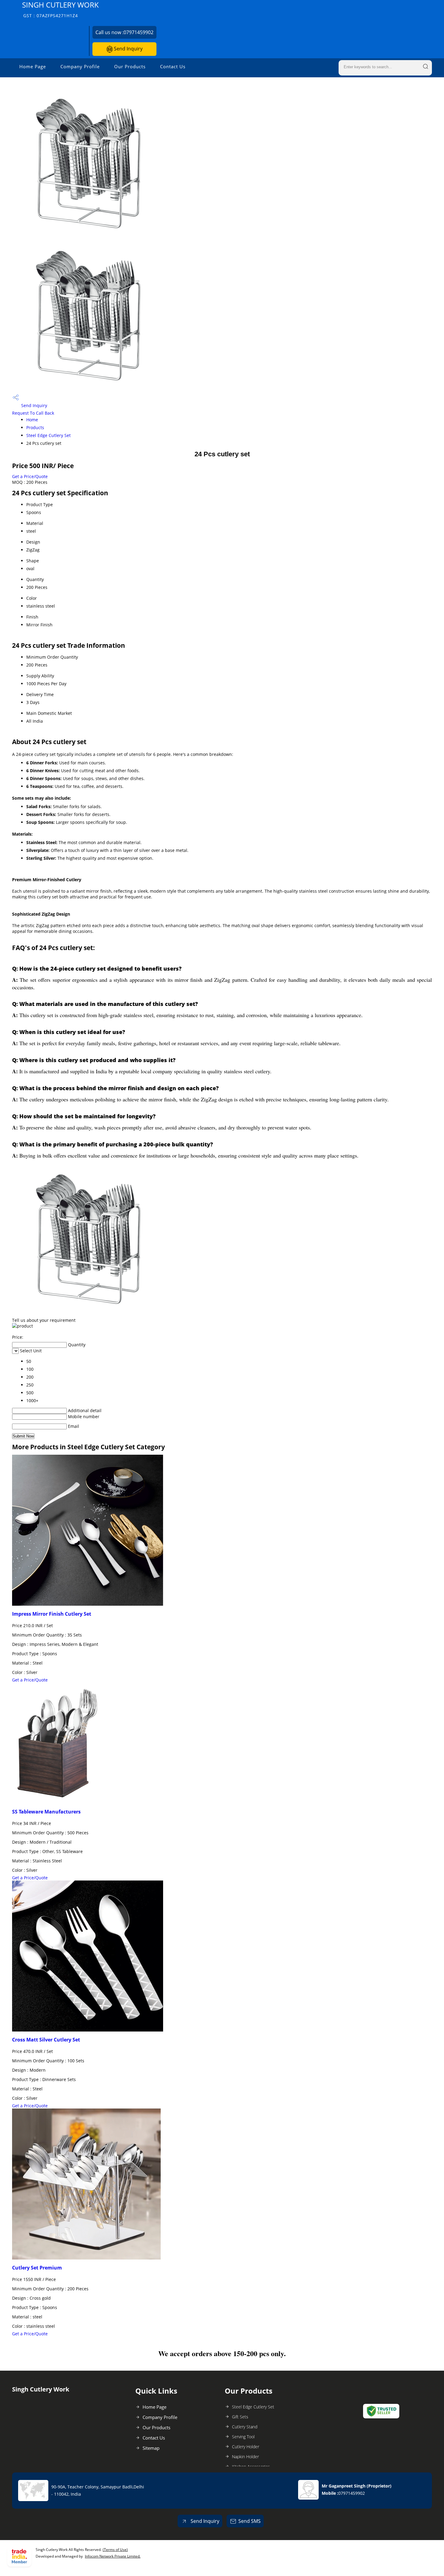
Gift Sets (240, 2417)
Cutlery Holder (246, 2447)
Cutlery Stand (245, 2427)
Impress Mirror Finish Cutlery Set (52, 1614)
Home (32, 420)
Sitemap (151, 2448)
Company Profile (80, 66)
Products (35, 427)
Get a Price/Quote (30, 476)
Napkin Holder (245, 2457)
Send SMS (249, 2521)
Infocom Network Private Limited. (113, 2556)
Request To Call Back (33, 413)
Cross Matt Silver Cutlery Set (46, 2040)
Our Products (130, 66)
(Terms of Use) (115, 2550)
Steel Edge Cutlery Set (48, 435)
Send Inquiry (128, 49)
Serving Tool (243, 2437)
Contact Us (173, 66)
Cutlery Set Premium (37, 2268)
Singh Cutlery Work (60, 9)
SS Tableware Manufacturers (46, 1812)
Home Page (33, 66)
